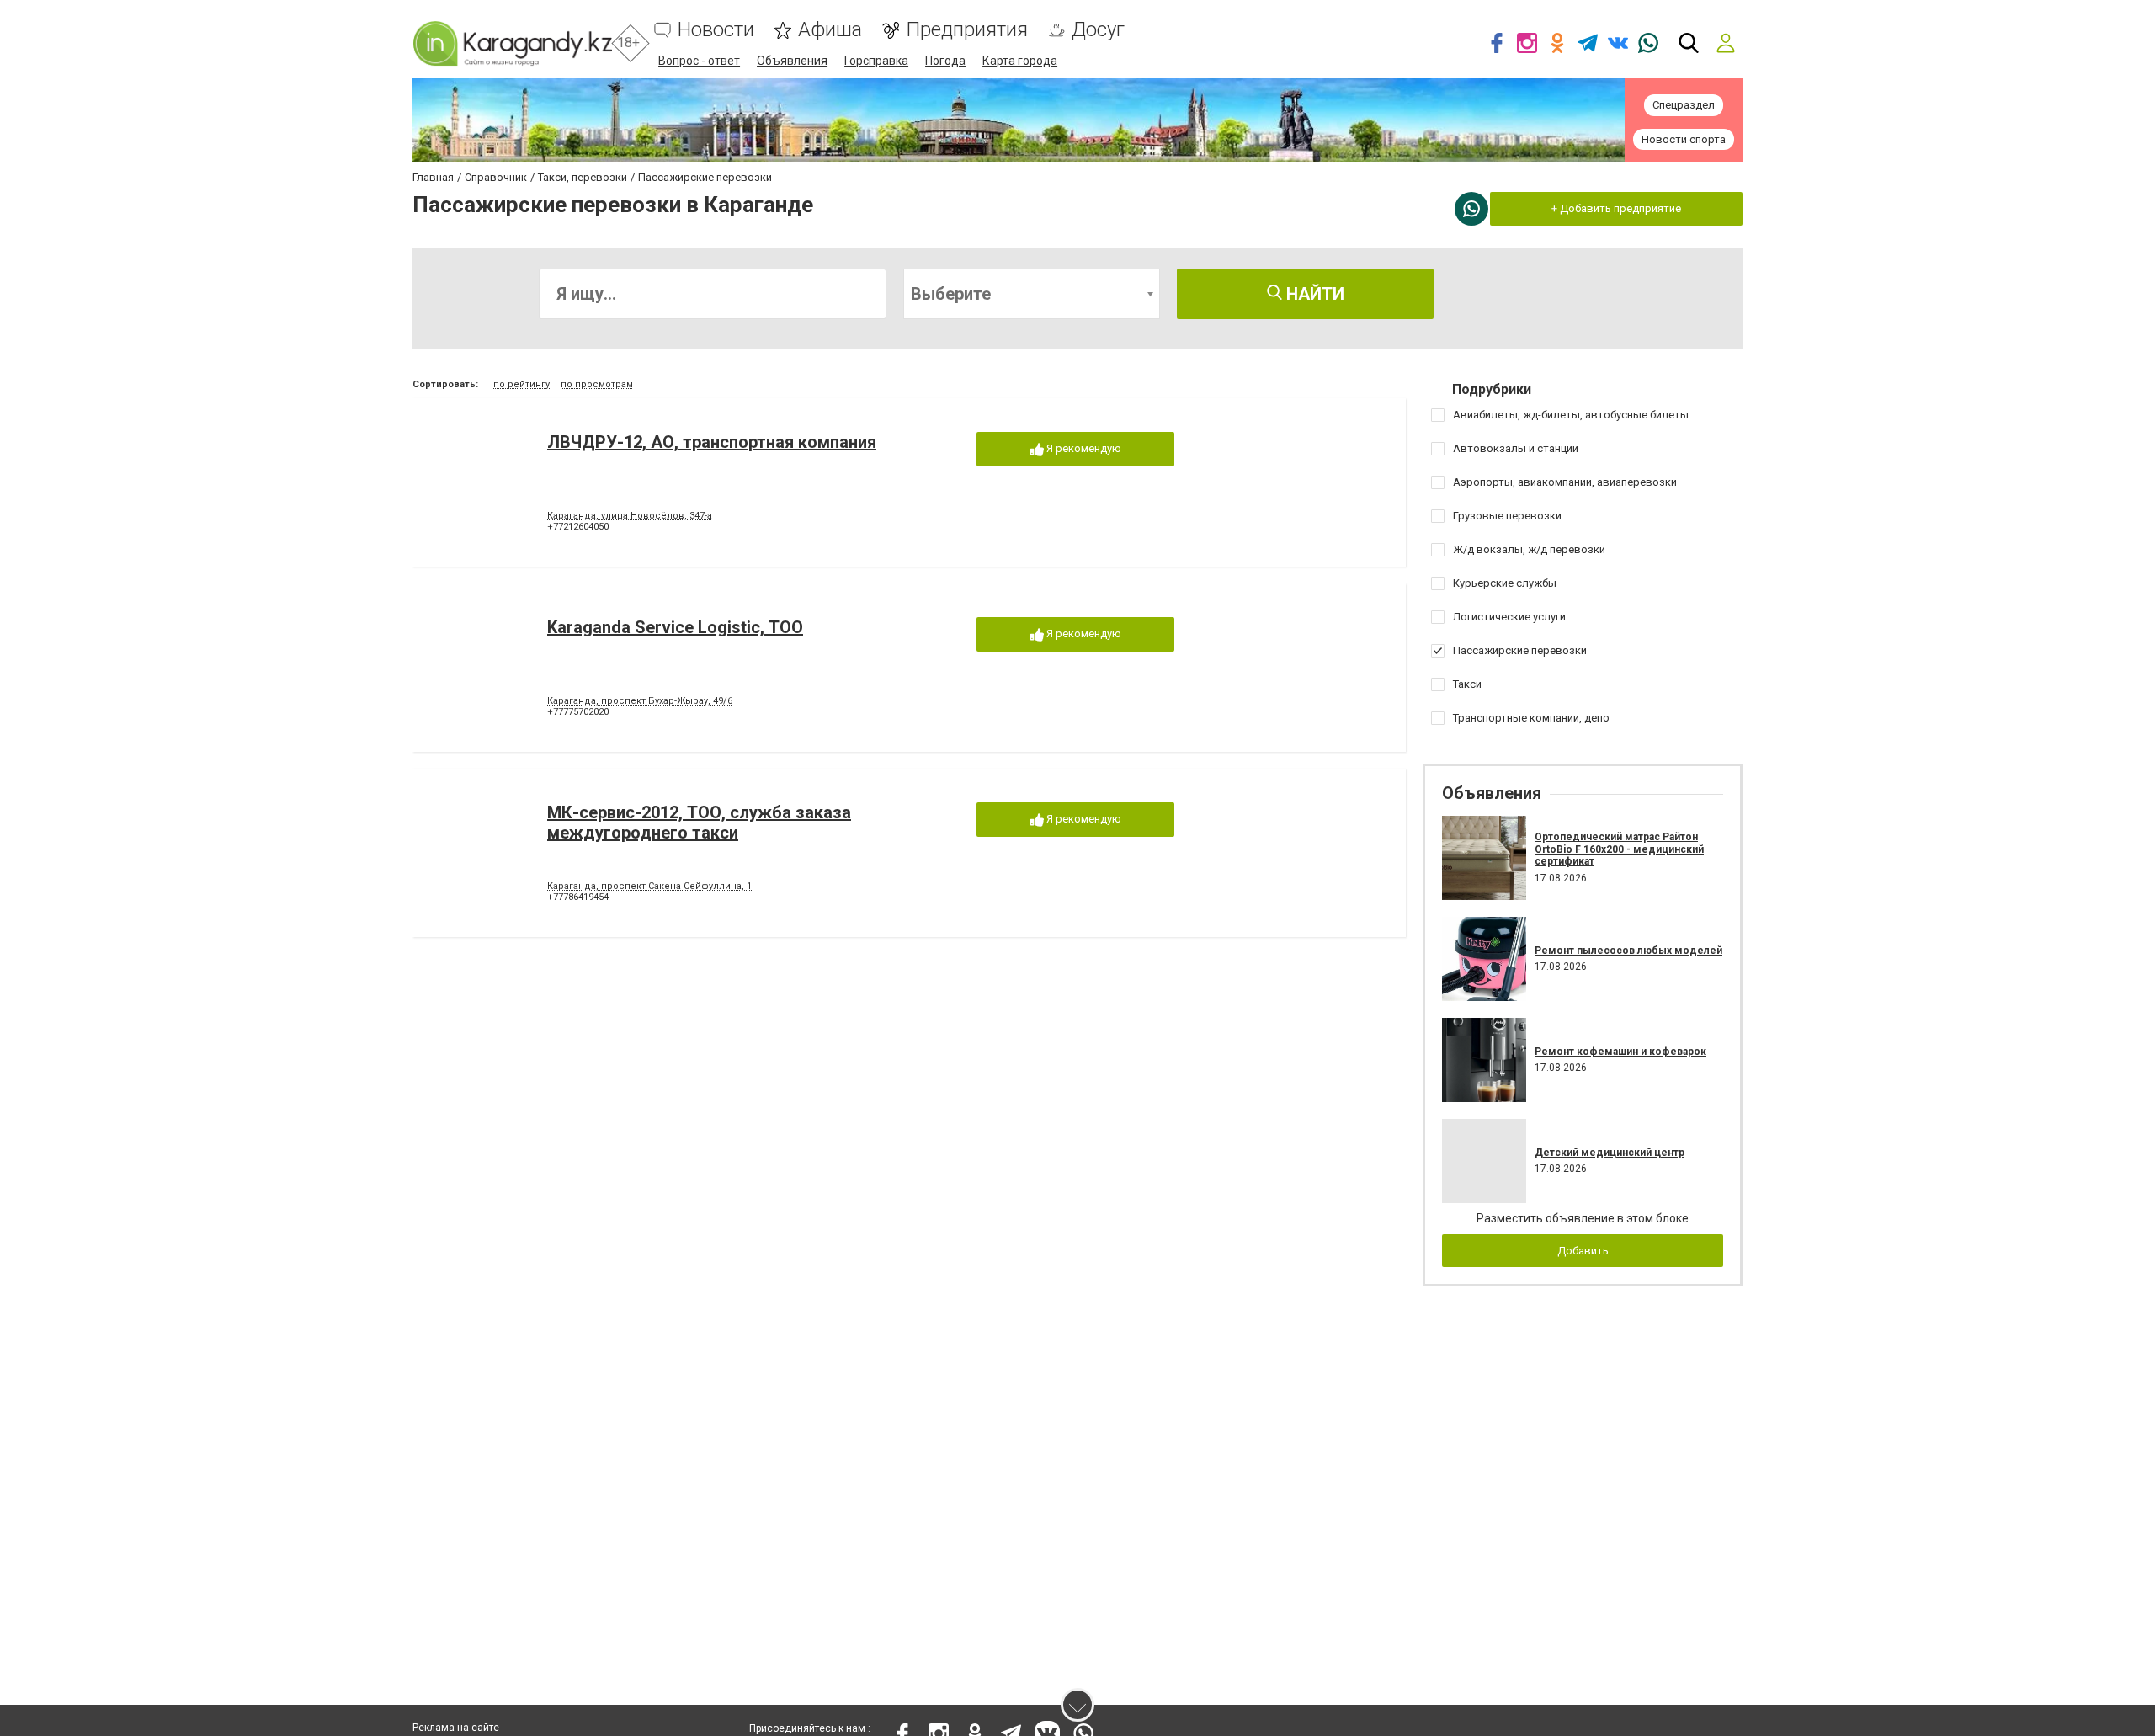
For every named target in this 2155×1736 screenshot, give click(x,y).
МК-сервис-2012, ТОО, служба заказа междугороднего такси (699, 823)
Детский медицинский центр (1610, 1153)
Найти (1313, 294)
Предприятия (967, 30)
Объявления (792, 61)
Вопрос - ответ (699, 61)
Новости (716, 30)
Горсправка (876, 61)
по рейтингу (521, 384)
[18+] (512, 43)
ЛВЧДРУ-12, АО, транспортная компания (712, 442)
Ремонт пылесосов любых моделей (1628, 951)
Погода (945, 61)
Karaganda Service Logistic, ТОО (675, 627)
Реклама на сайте (456, 1728)
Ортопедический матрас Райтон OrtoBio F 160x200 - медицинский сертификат (1619, 849)
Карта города (1020, 61)
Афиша (830, 30)
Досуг (1098, 30)
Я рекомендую (1083, 448)
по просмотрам (597, 384)
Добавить (1583, 1251)
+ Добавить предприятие (1616, 208)
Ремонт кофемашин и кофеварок (1620, 1052)
